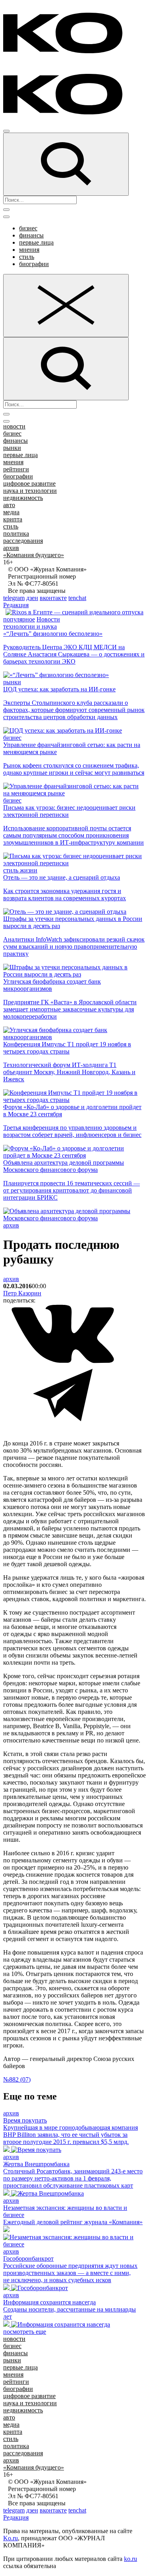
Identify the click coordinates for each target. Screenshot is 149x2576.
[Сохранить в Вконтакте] (63, 1361)
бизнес (28, 228)
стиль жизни (20, 870)
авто (9, 505)
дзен (32, 598)
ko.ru (131, 2559)
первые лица (36, 242)
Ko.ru (11, 2538)
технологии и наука (30, 626)
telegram (14, 598)
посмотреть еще (25, 2332)
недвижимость (23, 498)
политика (16, 534)
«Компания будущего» (34, 555)
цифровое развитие (29, 483)
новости (14, 426)
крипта (13, 519)
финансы (31, 235)
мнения (29, 250)
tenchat (77, 598)
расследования (23, 541)
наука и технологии (30, 491)
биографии (34, 264)
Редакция (16, 605)
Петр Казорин (22, 1293)
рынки (12, 448)
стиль (27, 257)
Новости (48, 619)
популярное (19, 619)
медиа (11, 512)
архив (11, 548)
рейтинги (16, 469)
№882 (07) (17, 2079)
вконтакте (53, 598)
